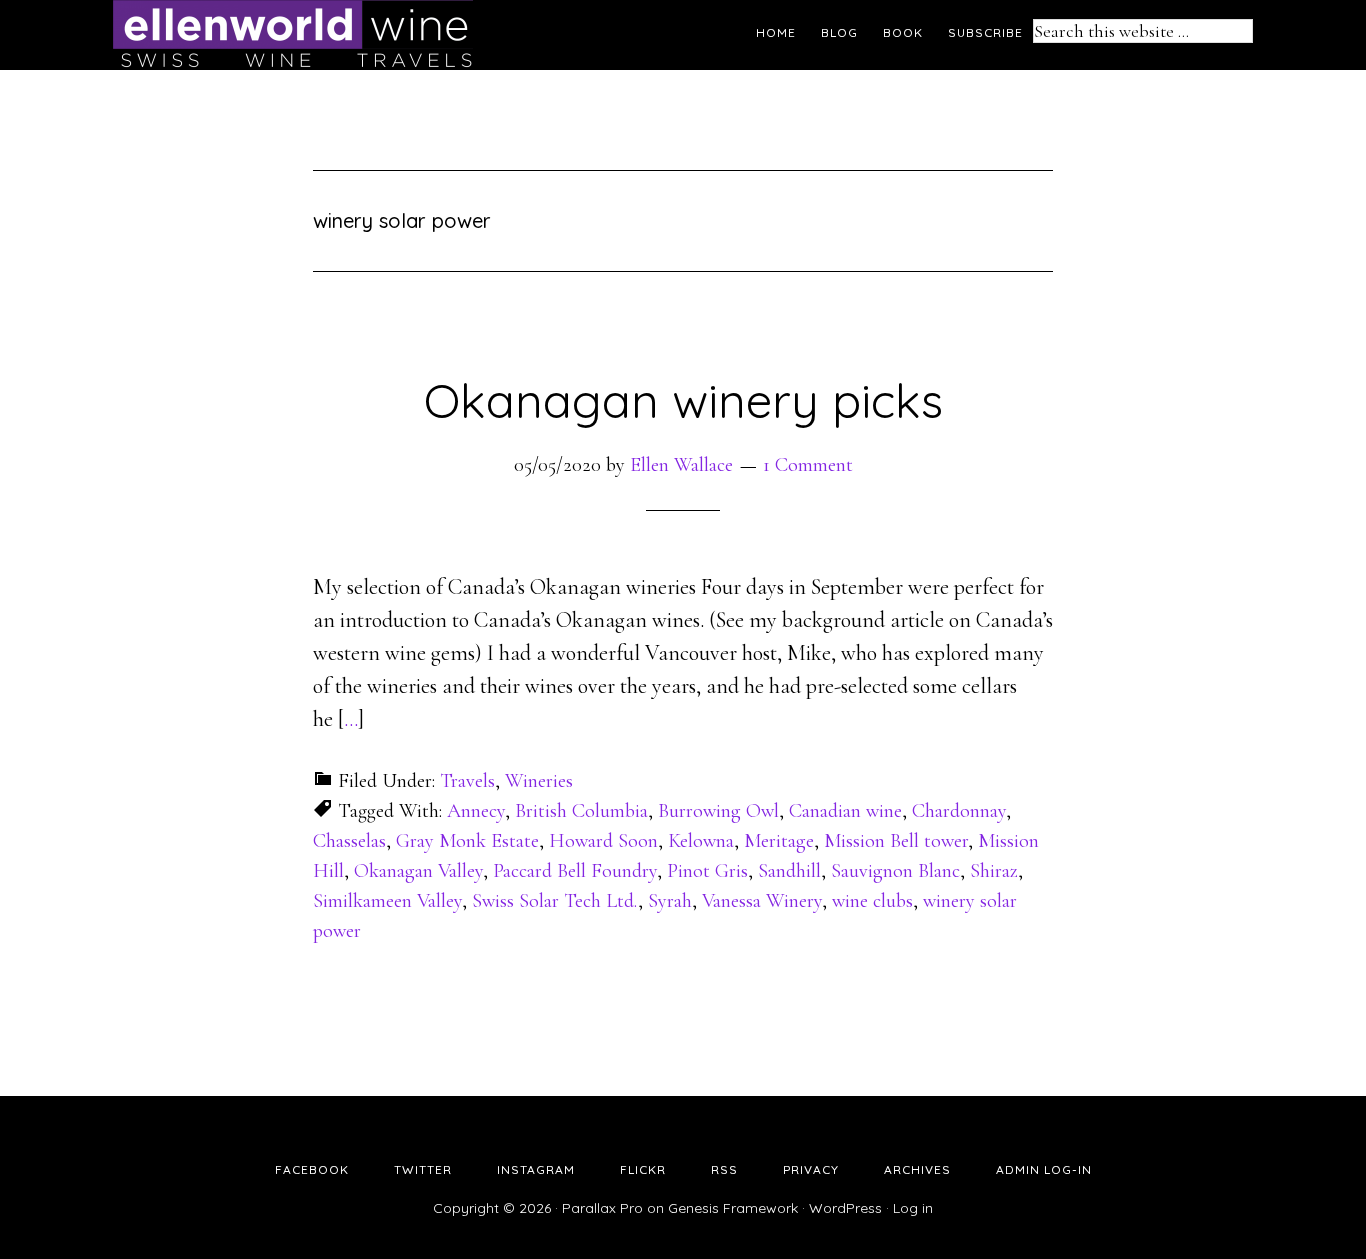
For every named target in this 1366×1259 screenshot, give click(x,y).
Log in (913, 1208)
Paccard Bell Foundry (575, 871)
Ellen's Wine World (293, 35)
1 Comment (808, 465)
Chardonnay (959, 811)
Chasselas (349, 841)
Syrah (670, 901)
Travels (467, 781)
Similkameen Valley (387, 901)
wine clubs (872, 901)
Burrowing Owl (718, 811)
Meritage (779, 841)
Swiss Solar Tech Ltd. (555, 901)
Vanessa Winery (762, 901)
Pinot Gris (707, 871)
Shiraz (994, 871)
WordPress (845, 1208)
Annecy (476, 811)
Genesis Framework (733, 1208)
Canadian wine (845, 811)
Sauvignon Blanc (895, 871)
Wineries (539, 781)
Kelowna (701, 841)
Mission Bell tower (896, 841)
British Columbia (581, 811)
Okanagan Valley (418, 871)
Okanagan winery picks (683, 400)
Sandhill (789, 871)
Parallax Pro (602, 1208)
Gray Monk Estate (467, 841)
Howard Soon (603, 841)
